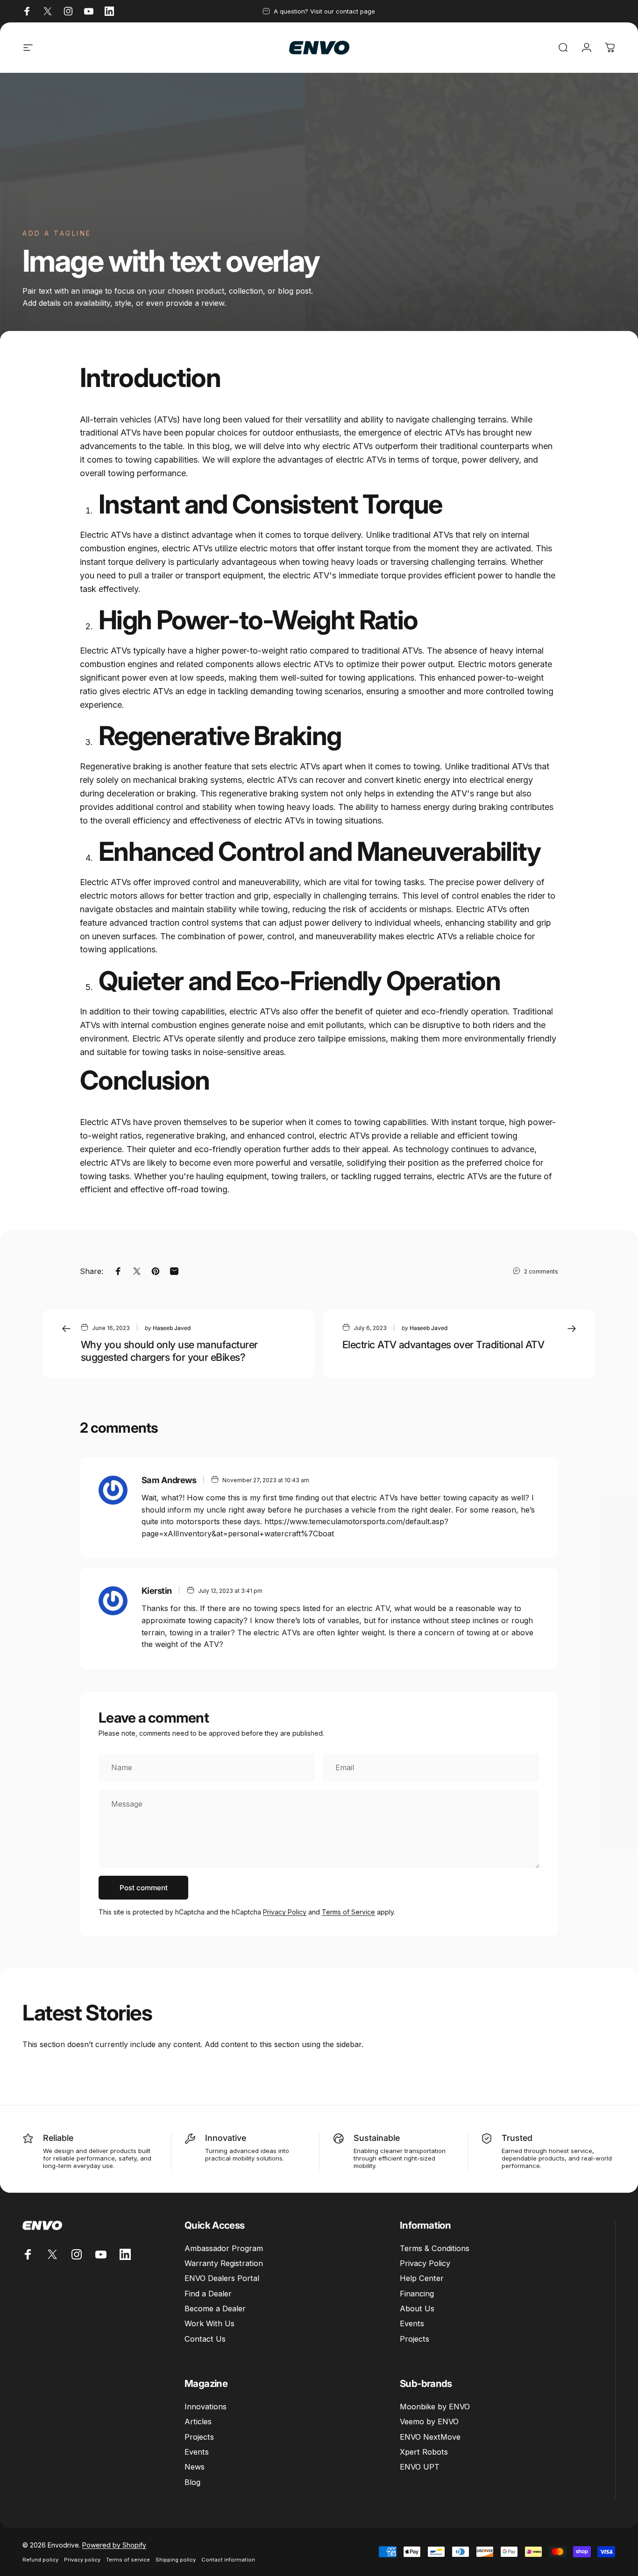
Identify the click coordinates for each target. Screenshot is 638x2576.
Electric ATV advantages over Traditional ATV (443, 1344)
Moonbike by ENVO (435, 2407)
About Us (417, 2309)
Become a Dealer (215, 2309)
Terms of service (128, 2560)
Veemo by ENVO (429, 2421)
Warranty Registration (224, 2263)
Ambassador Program (224, 2248)
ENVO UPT (420, 2467)
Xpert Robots (424, 2452)
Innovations (206, 2407)
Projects (415, 2339)
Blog (192, 2482)
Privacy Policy (285, 1912)
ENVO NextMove (430, 2437)
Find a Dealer (208, 2294)
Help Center (422, 2278)
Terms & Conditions (435, 2248)
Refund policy (40, 2560)
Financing (417, 2294)
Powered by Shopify (114, 2545)
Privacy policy (82, 2560)
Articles (198, 2421)
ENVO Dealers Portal (222, 2278)
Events (412, 2323)
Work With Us (209, 2323)
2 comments (541, 1271)
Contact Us (205, 2339)
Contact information (228, 2560)
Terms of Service (348, 1912)
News (195, 2467)
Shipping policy (176, 2560)
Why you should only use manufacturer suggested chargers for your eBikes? (169, 1351)
